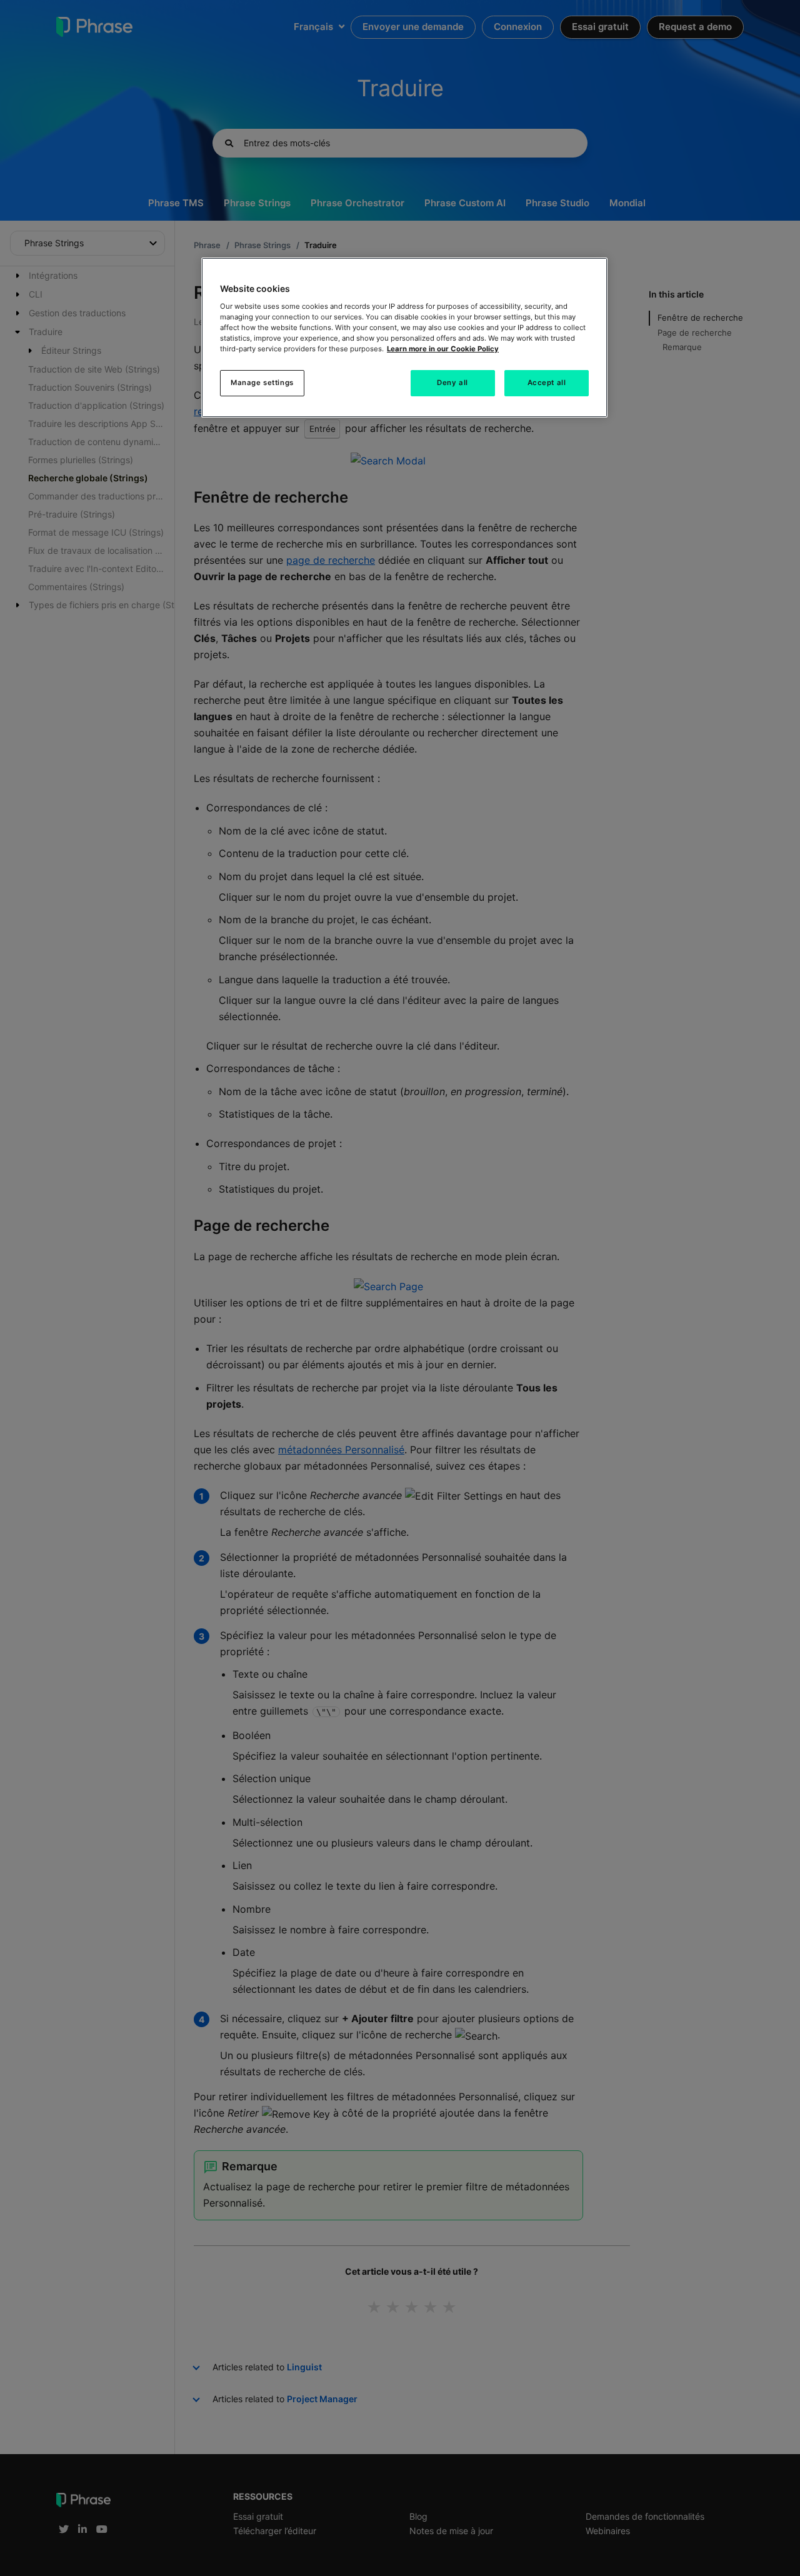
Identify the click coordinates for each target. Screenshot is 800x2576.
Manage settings (262, 383)
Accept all (547, 383)
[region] (404, 338)
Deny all (452, 383)
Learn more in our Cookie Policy (443, 349)
